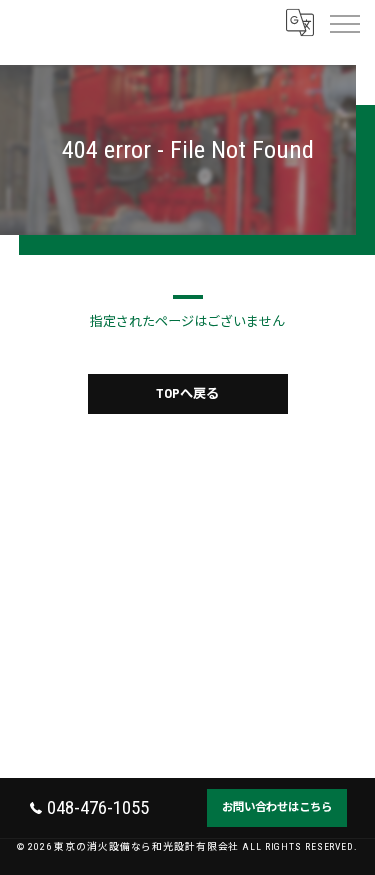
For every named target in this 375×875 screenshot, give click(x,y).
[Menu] (344, 22)
